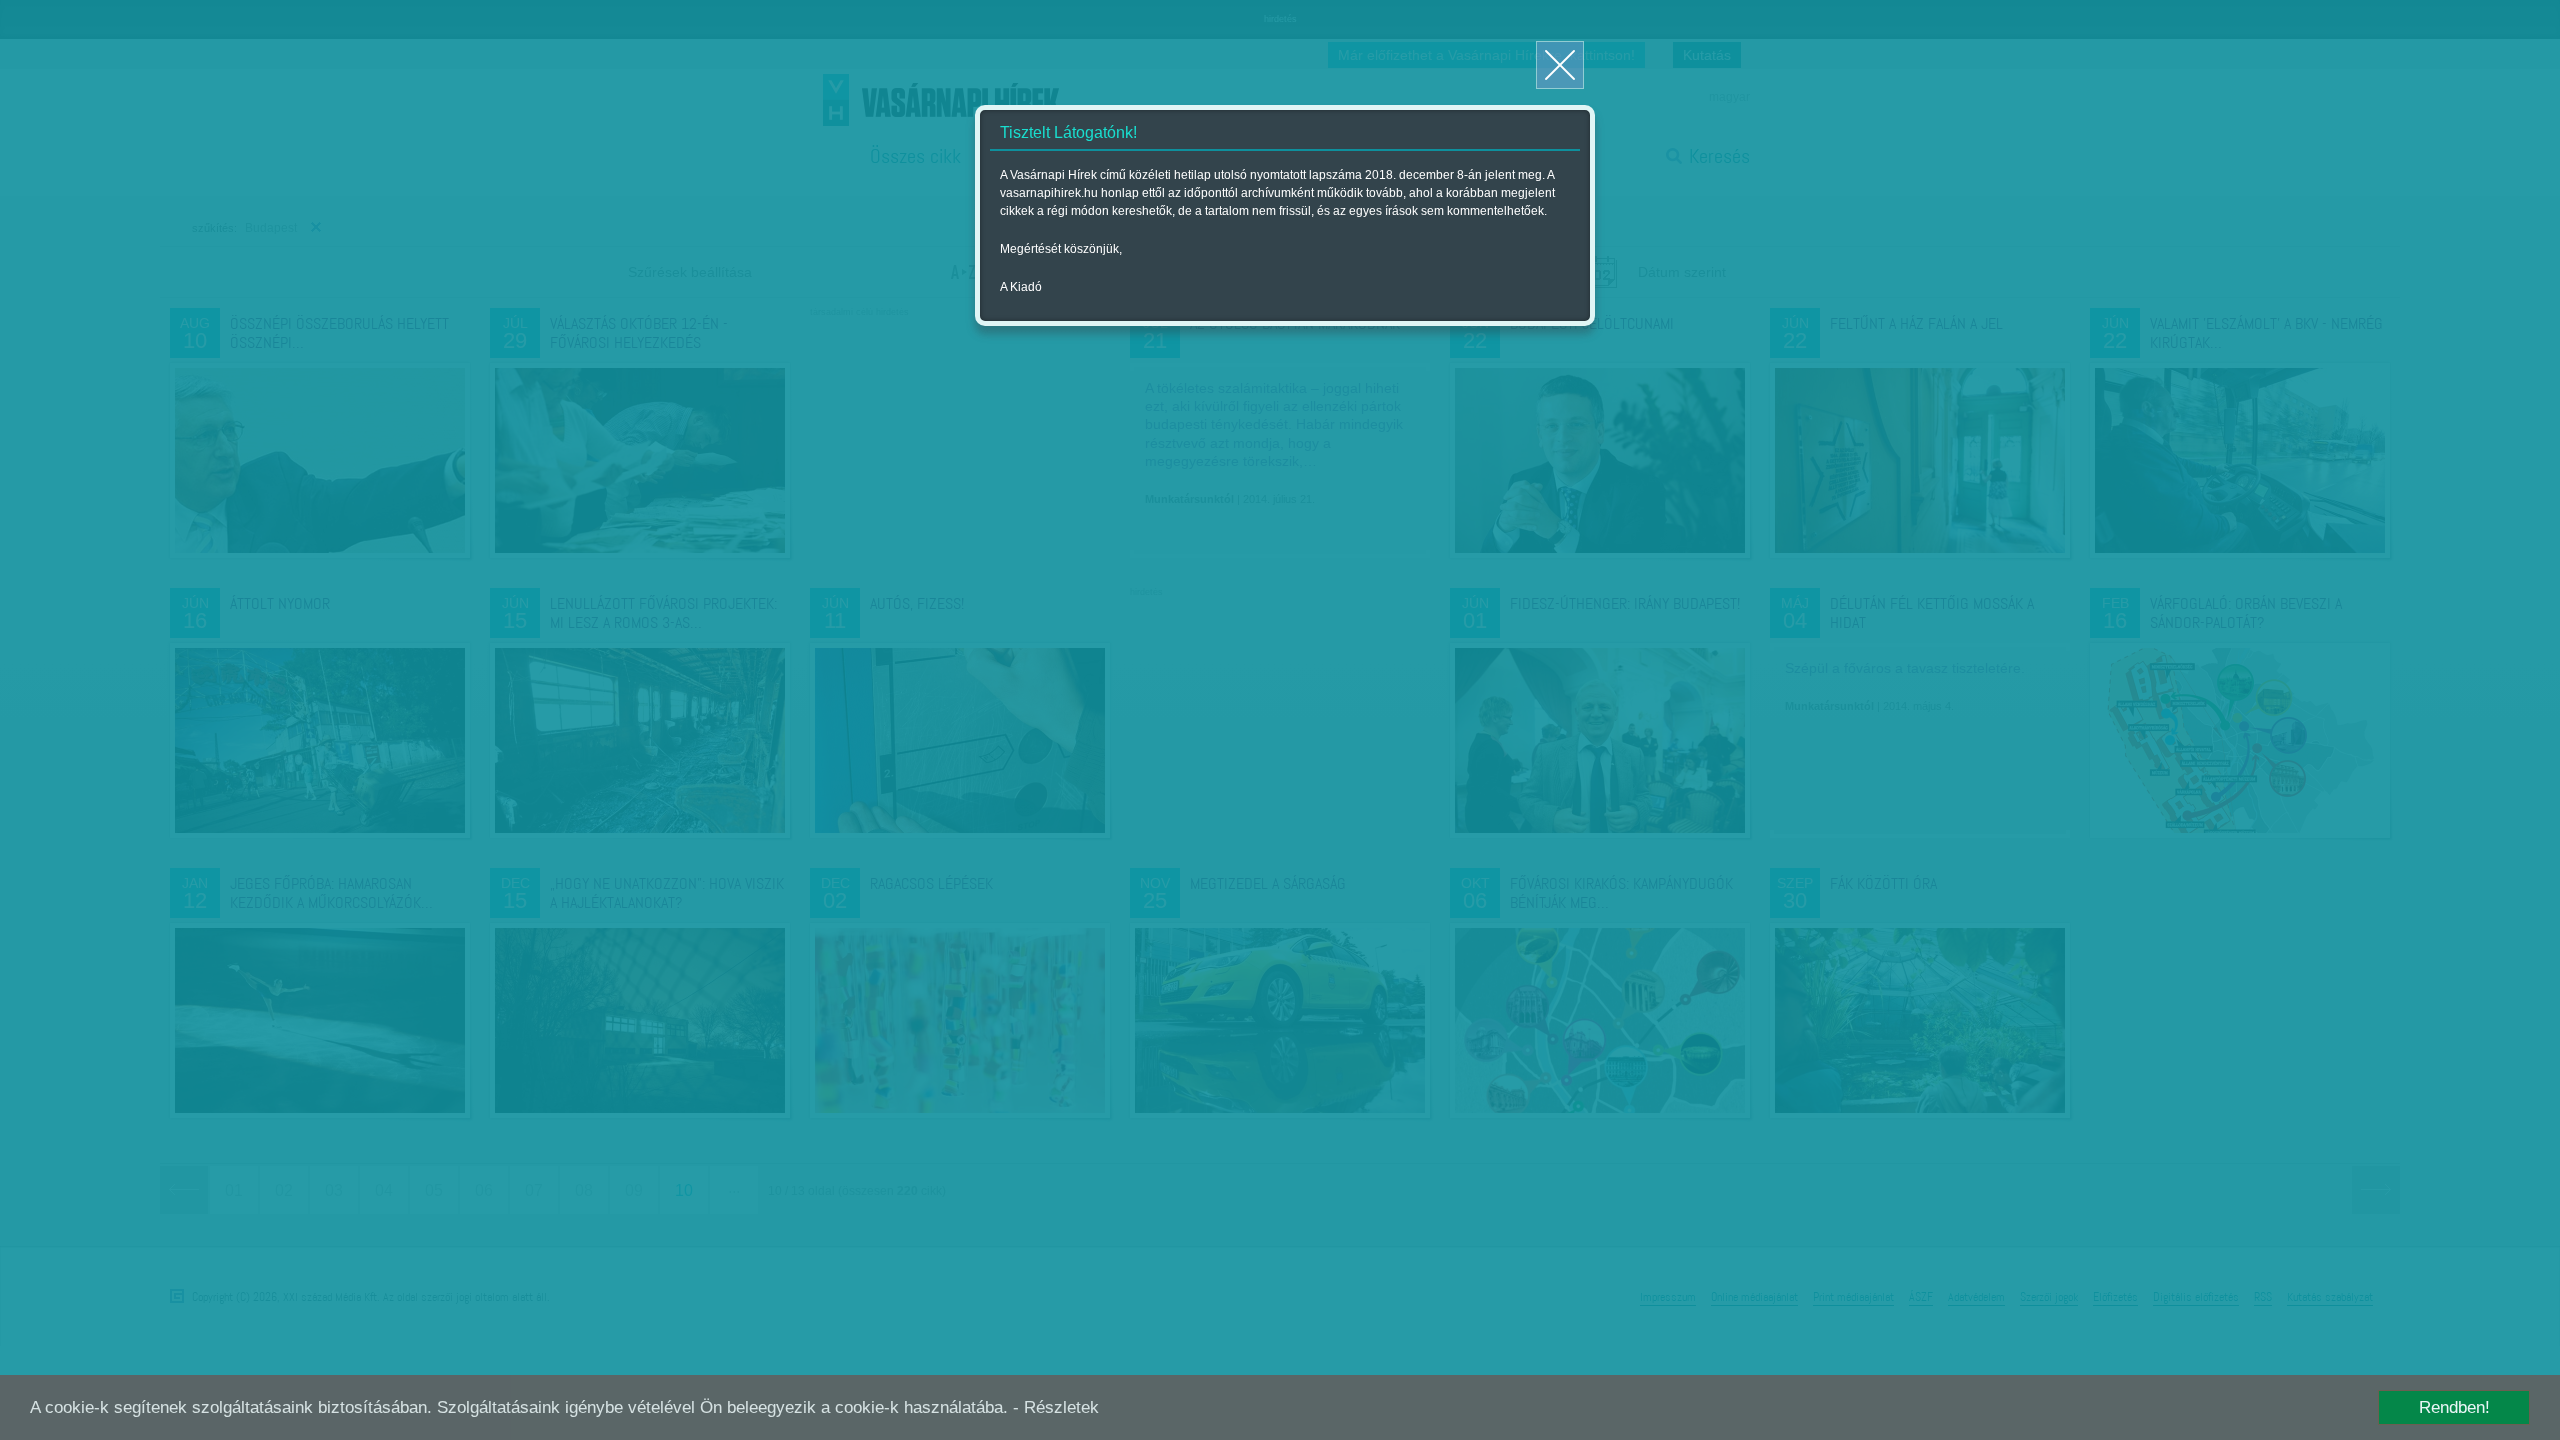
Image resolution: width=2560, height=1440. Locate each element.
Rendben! (2454, 1407)
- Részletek (1056, 1407)
